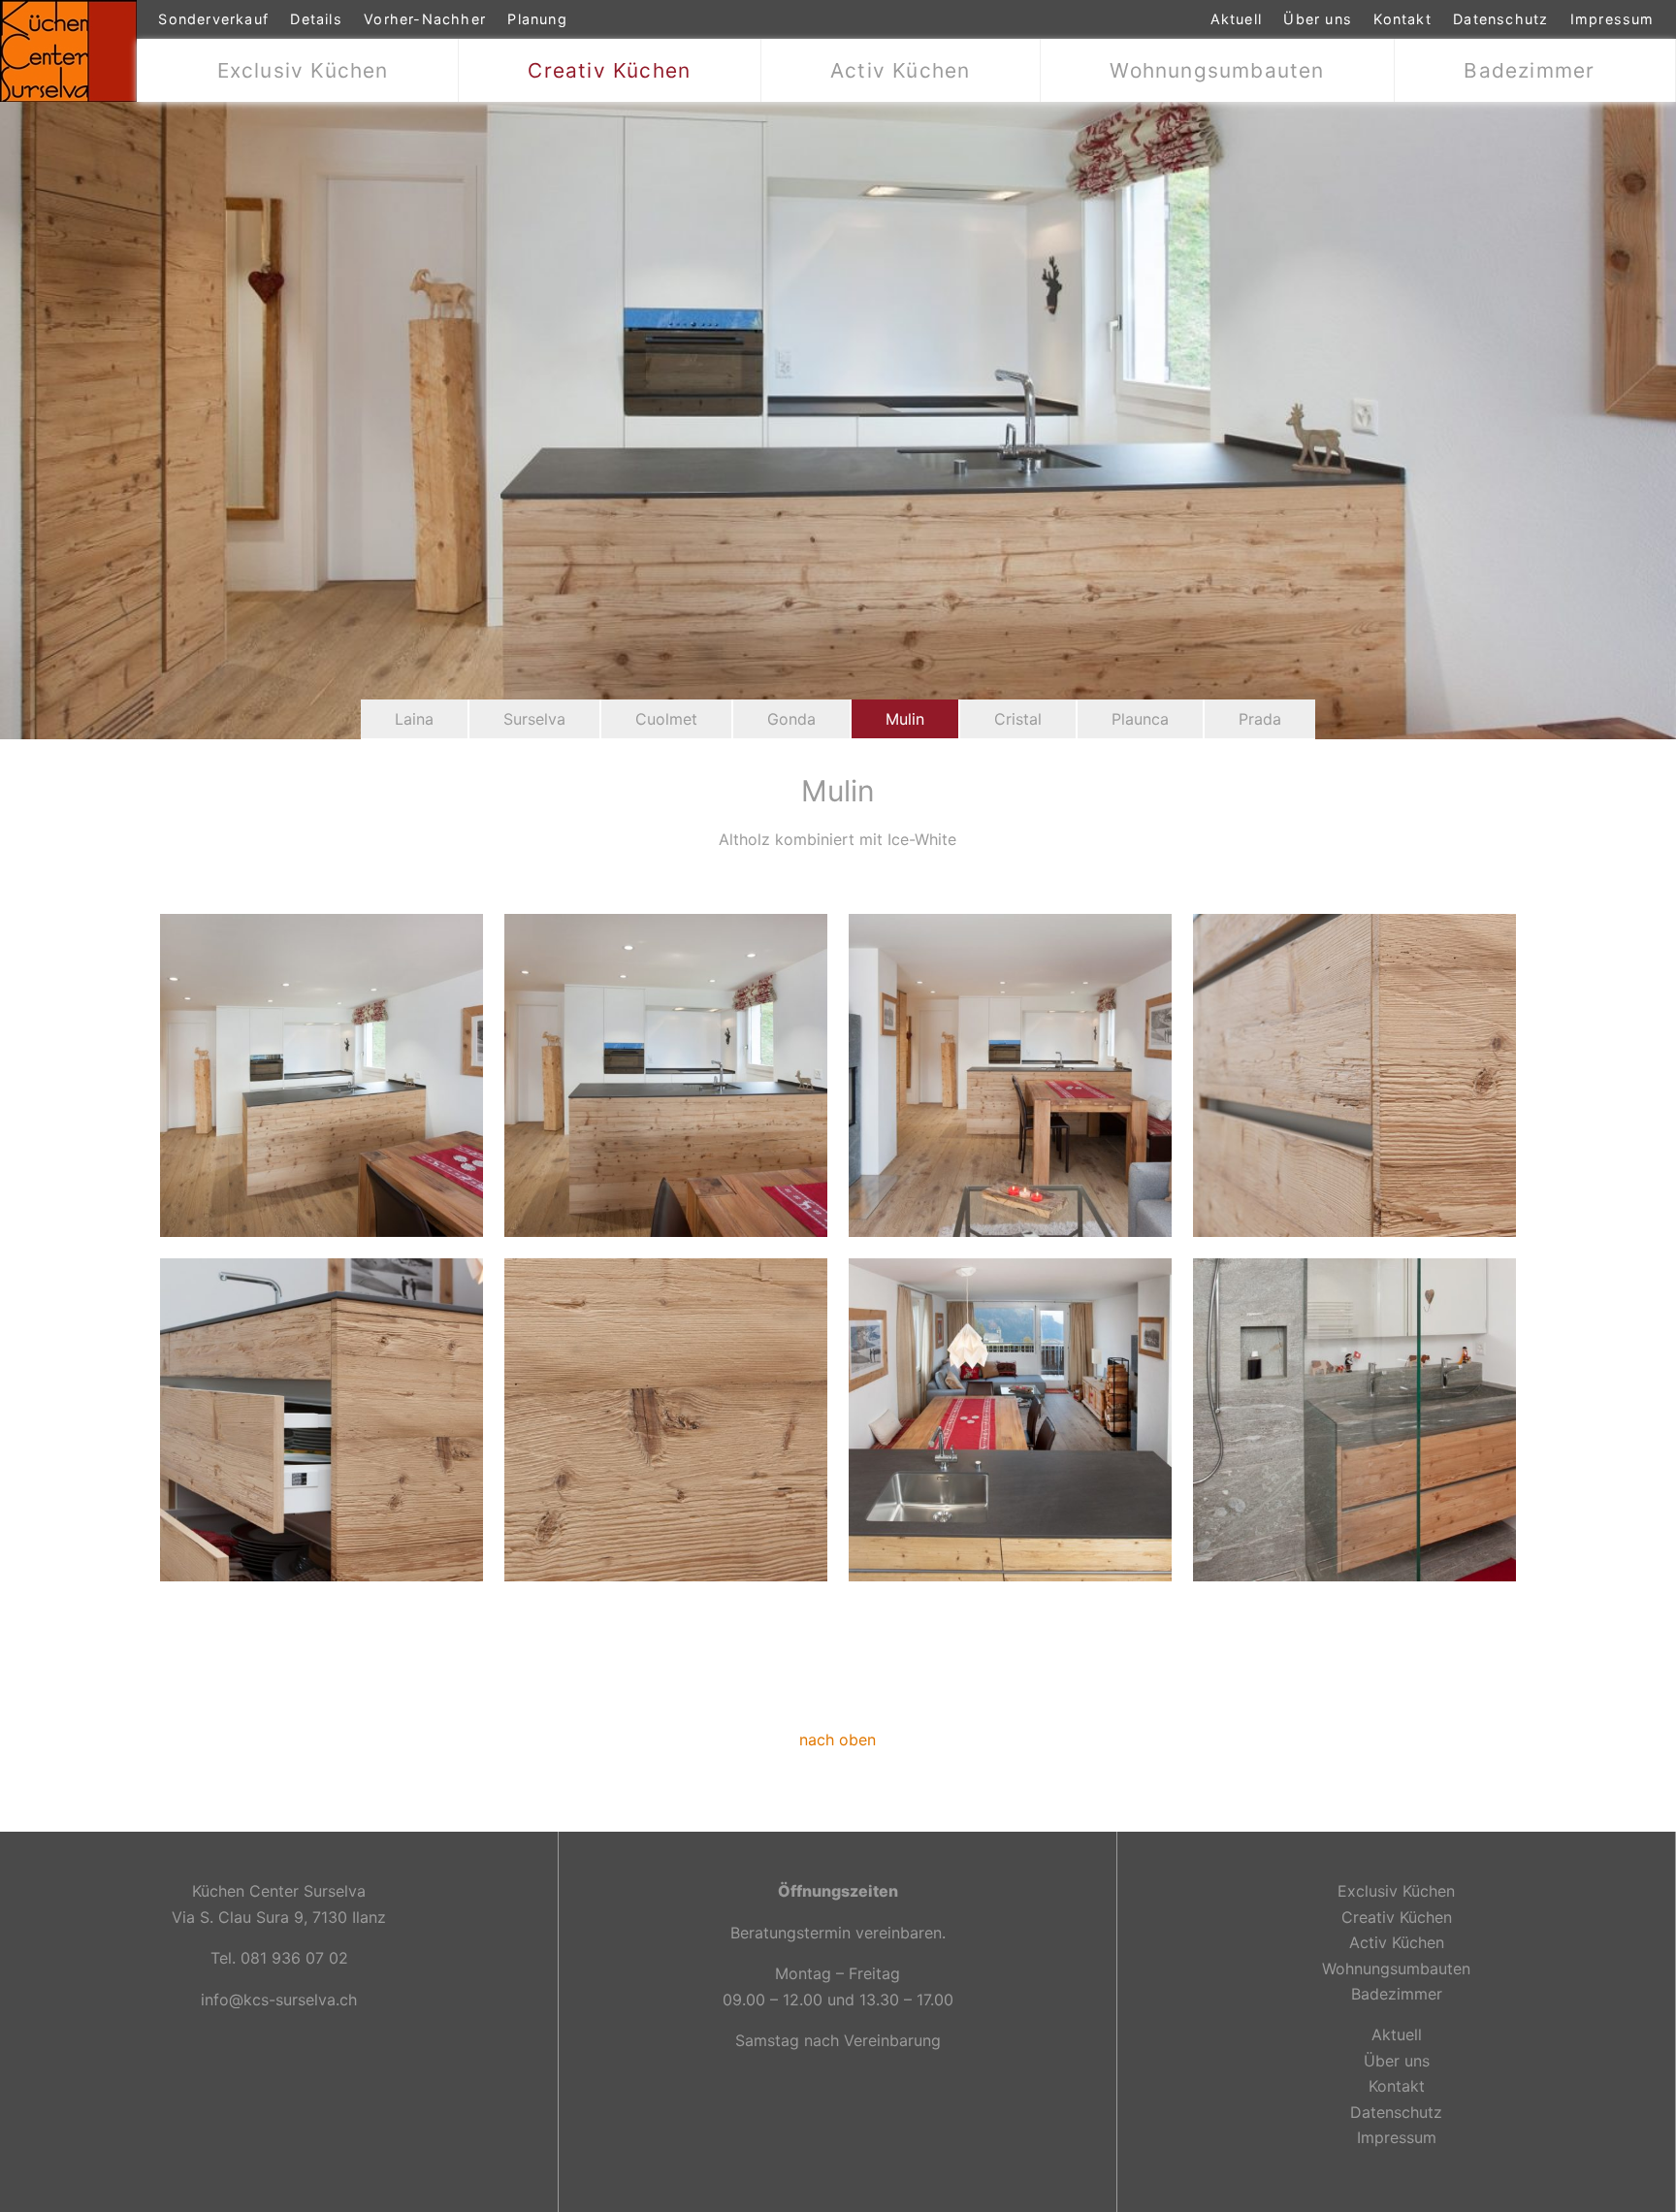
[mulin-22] (1010, 1074)
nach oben (838, 1740)
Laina (414, 719)
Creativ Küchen (609, 70)
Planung (537, 19)
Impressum (1612, 19)
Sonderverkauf (213, 19)
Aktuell (1236, 19)
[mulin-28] (1010, 1418)
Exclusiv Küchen (303, 70)
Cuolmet (666, 719)
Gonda (791, 719)
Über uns (1318, 19)
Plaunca (1140, 719)
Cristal (1018, 719)
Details (316, 19)
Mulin (905, 719)
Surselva (534, 719)
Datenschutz (1500, 19)
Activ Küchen (900, 70)
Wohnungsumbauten (1217, 70)
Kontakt (1402, 19)
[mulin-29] (1354, 1418)
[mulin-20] (322, 1074)
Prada (1260, 719)
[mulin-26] (322, 1418)
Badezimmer (1529, 70)
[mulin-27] (666, 1418)
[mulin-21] (666, 1074)
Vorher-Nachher (425, 19)
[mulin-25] (1354, 1074)
